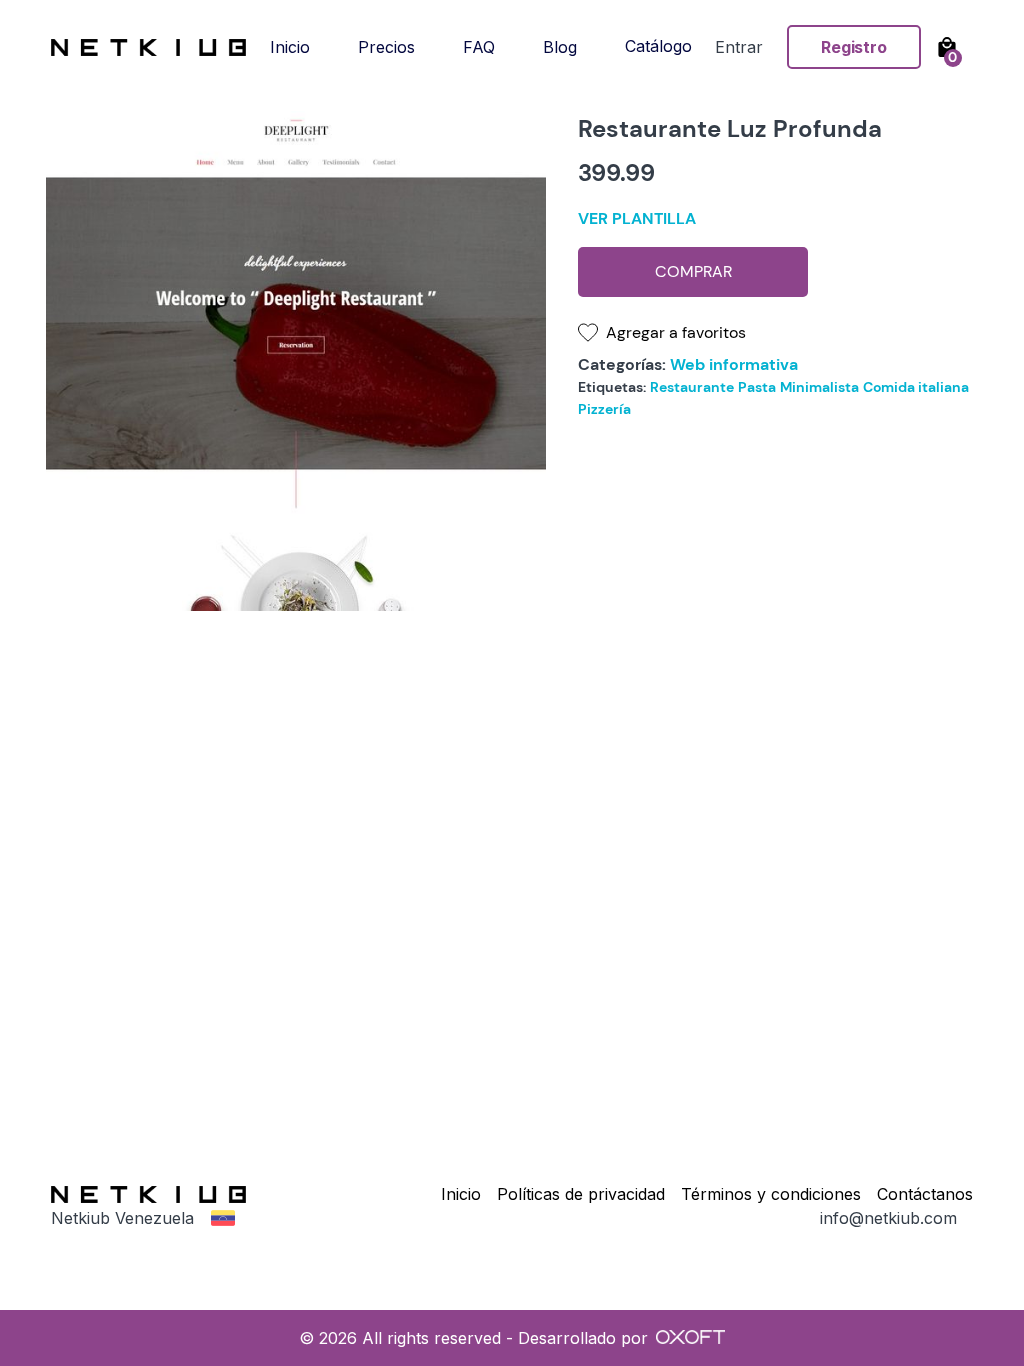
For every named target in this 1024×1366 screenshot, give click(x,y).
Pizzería (604, 409)
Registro (854, 47)
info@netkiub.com (888, 1218)
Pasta (757, 387)
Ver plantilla (637, 218)
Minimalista (819, 387)
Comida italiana (916, 387)
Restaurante (692, 387)
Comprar (693, 271)
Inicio (461, 1194)
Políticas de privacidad (581, 1194)
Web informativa (734, 364)
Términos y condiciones (771, 1194)
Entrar (739, 47)
